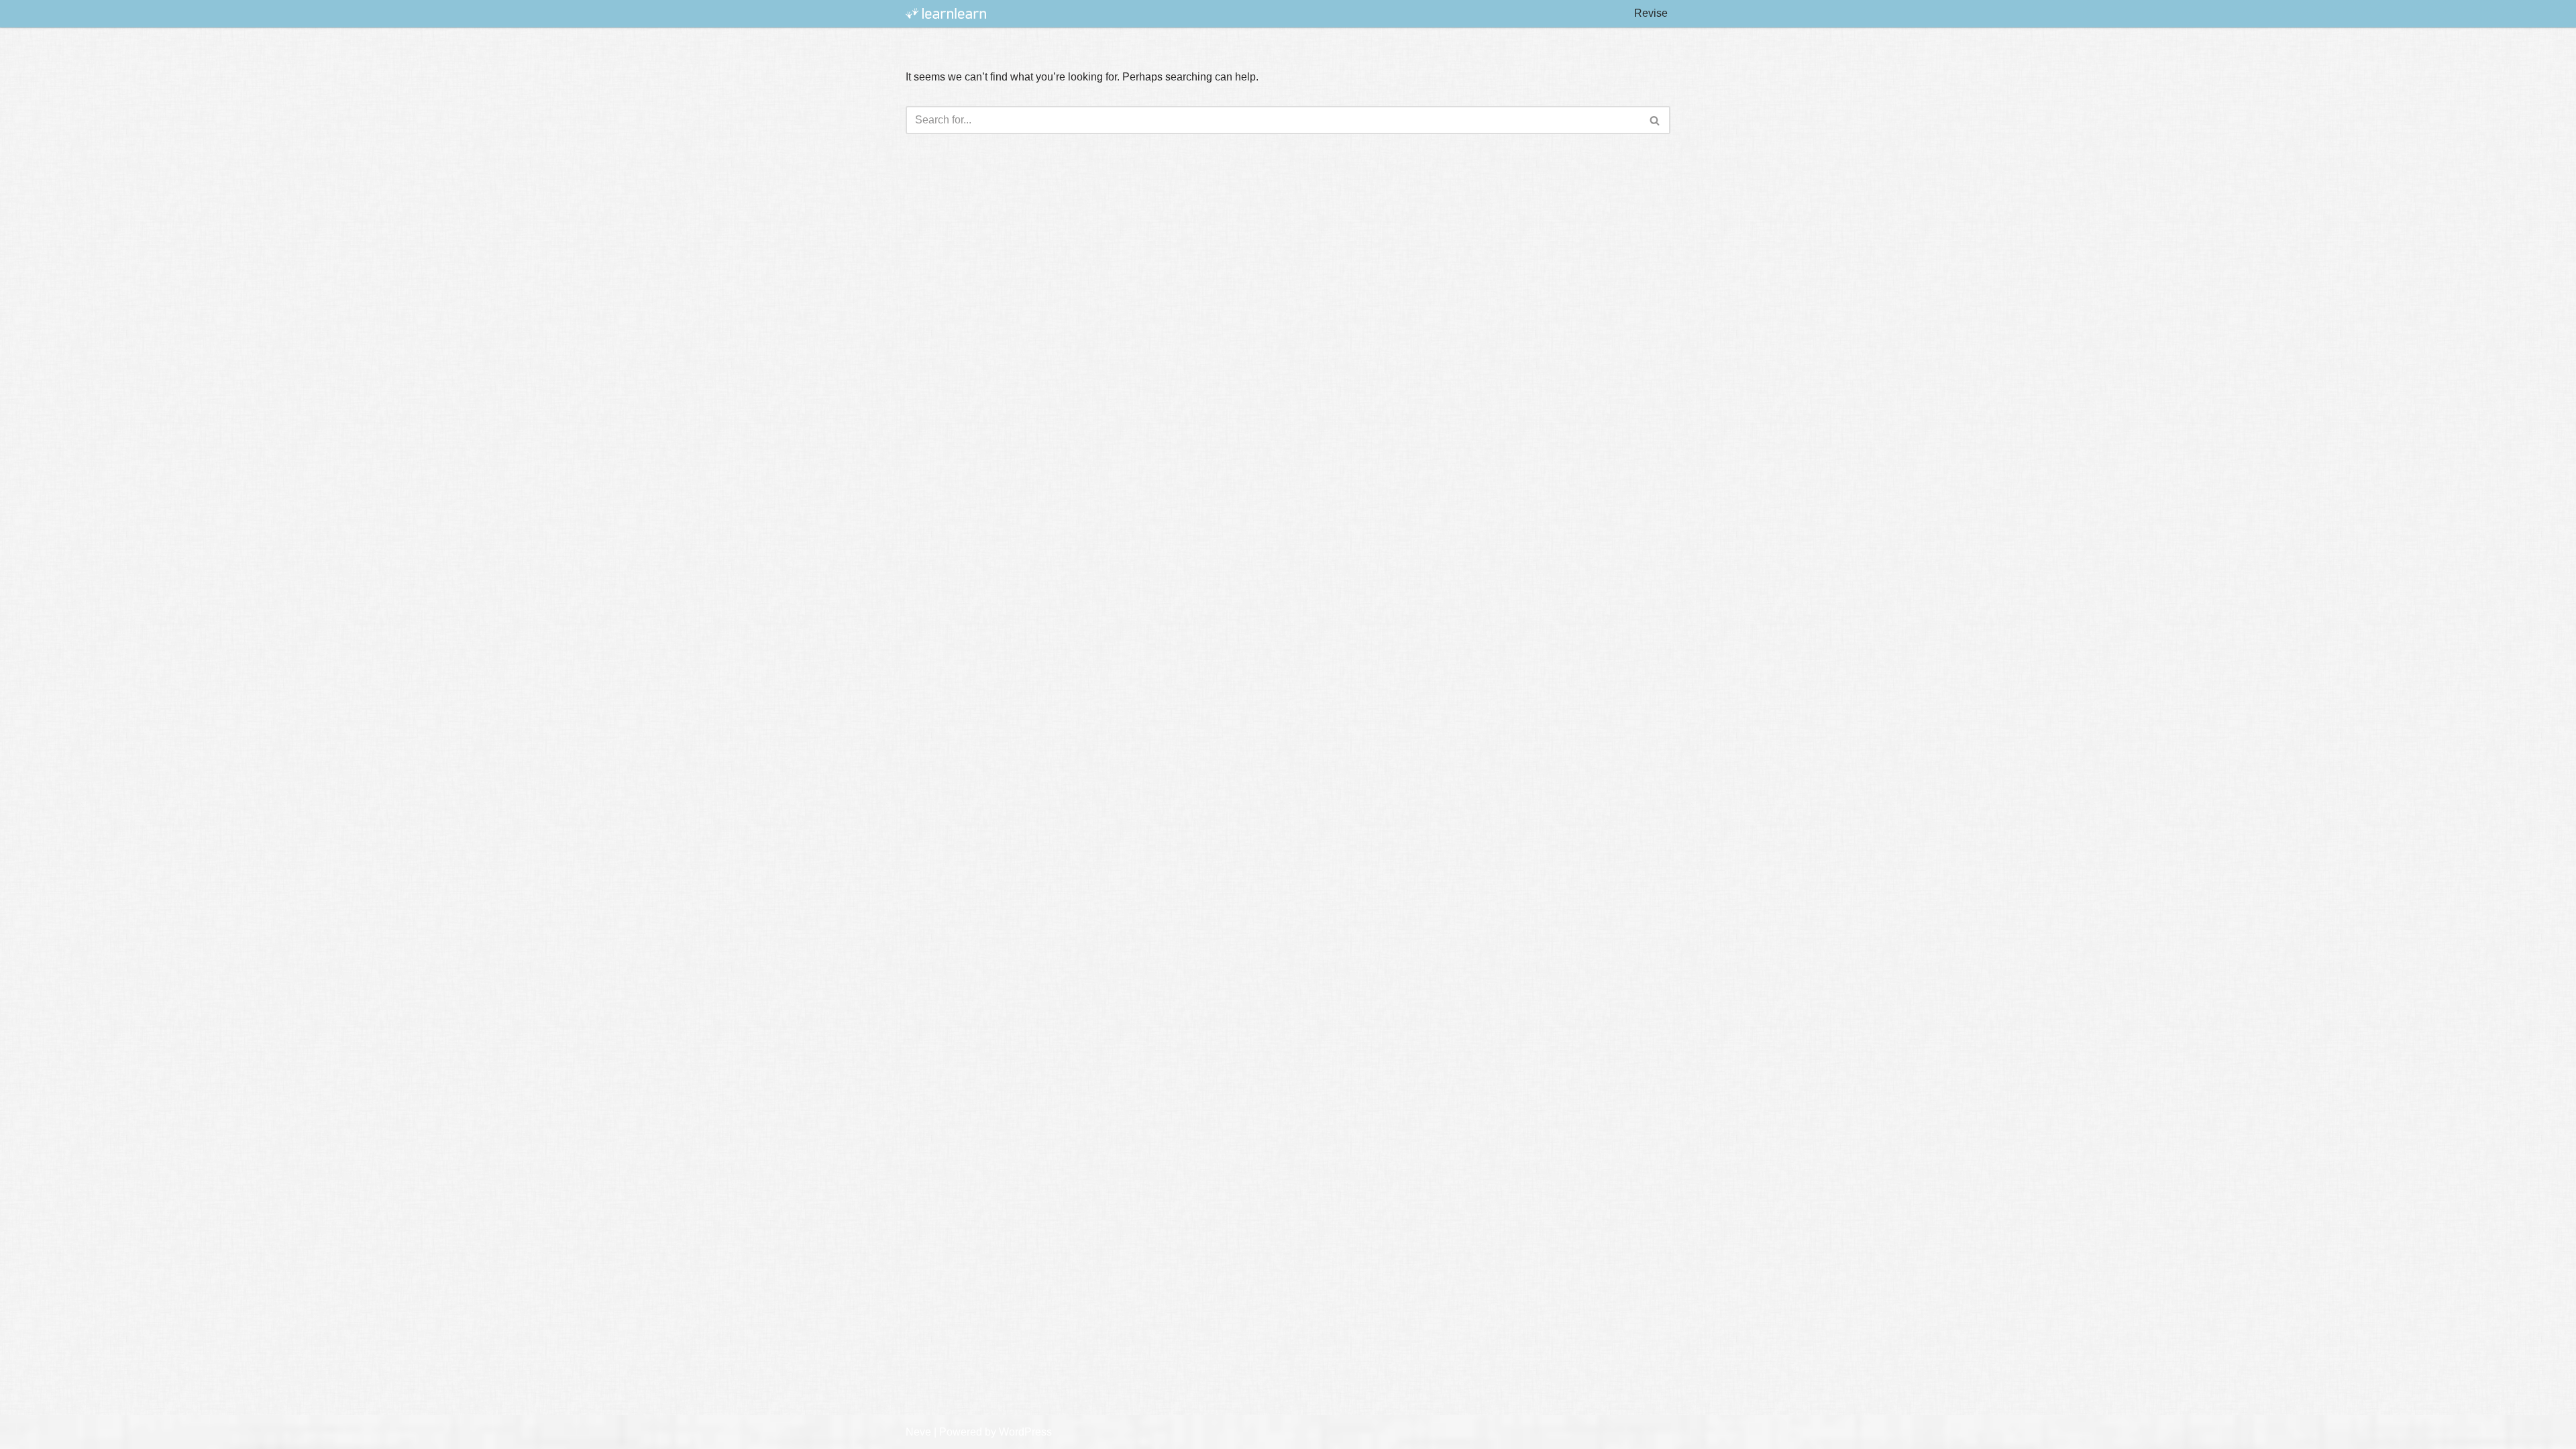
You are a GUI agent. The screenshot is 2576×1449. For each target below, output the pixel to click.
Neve (918, 1432)
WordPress (1025, 1432)
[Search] (1655, 120)
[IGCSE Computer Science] (946, 14)
